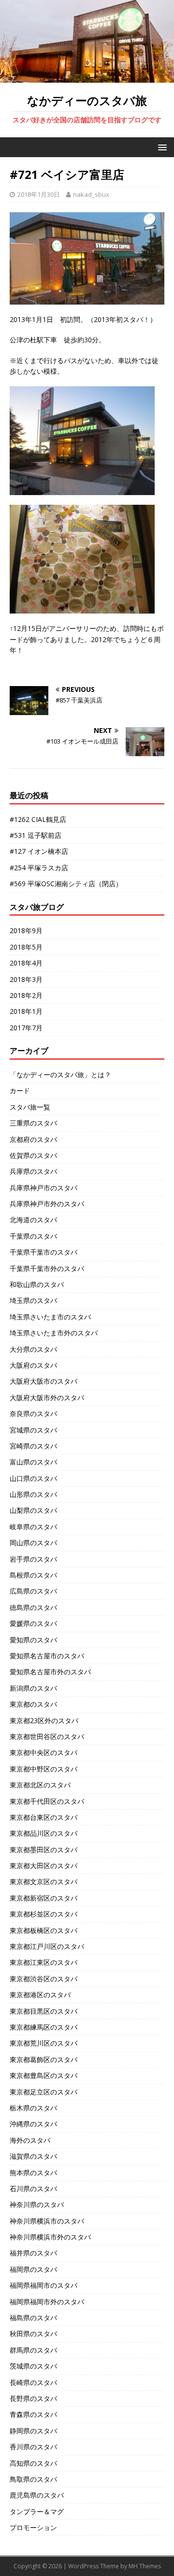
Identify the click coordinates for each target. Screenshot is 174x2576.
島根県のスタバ (33, 1575)
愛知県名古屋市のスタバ (47, 1656)
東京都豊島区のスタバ (43, 2075)
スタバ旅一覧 (30, 1107)
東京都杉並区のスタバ (43, 1914)
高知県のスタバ (33, 2463)
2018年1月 (26, 1011)
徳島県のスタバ (33, 1607)
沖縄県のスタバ (33, 2124)
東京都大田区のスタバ (43, 1866)
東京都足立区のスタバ (43, 2092)
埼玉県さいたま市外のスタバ (54, 1333)
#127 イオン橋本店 (39, 851)
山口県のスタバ (33, 1478)
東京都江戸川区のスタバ (47, 1946)
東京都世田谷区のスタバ (47, 1736)
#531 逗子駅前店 (36, 835)
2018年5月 (26, 947)
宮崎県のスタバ (33, 1446)
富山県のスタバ (33, 1462)
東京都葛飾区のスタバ (43, 2059)
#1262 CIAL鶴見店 (38, 819)
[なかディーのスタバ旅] (87, 77)
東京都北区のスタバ (40, 1785)
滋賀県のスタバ (33, 2156)
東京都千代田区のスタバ (47, 1801)
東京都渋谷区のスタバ (43, 1979)
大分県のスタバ (33, 1349)
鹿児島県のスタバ (37, 2495)
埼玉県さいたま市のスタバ (50, 1317)
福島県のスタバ (33, 2318)
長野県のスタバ (33, 2398)
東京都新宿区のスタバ (43, 1898)
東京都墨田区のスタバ (43, 1850)
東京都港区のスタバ (40, 1995)
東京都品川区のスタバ (43, 1833)
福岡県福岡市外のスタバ (47, 2302)
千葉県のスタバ (33, 1236)
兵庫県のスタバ (33, 1171)
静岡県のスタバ (33, 2431)
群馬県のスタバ (33, 2350)
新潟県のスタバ (33, 1688)
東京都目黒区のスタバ (43, 2011)
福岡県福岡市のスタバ (43, 2285)
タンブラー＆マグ (37, 2511)
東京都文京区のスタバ (43, 1881)
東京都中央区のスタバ (43, 1752)
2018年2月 (26, 995)
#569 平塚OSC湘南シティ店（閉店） (66, 884)
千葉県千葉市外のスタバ (47, 1268)
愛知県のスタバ (33, 1640)
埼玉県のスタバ (33, 1300)
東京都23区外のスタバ (44, 1720)
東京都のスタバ (33, 1704)
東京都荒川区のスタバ (43, 2043)
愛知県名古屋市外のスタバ (50, 1672)
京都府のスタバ (33, 1139)
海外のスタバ (30, 2140)
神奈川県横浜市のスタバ (47, 2221)
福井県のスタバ (33, 2253)
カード (20, 1090)
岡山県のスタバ (33, 1543)
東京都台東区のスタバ (43, 1817)
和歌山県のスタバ (37, 1284)
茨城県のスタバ (33, 2366)
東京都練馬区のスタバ (43, 2027)
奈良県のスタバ (33, 1413)
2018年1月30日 (39, 194)
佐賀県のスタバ (33, 1155)
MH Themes (145, 2566)
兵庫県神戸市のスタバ (43, 1188)
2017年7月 (26, 1028)
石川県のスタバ (33, 2188)
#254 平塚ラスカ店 (39, 868)
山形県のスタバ (33, 1494)
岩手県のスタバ (33, 1559)
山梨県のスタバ (33, 1510)
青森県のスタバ (33, 2414)
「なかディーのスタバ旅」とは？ (60, 1075)
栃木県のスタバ (33, 2108)
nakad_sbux (91, 194)
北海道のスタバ (33, 1220)
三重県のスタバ (33, 1123)
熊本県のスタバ (33, 2173)
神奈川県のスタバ (37, 2204)
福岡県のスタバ (33, 2269)
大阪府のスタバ (33, 1365)
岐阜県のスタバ (33, 1527)
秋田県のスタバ (33, 2334)
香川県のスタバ (33, 2447)
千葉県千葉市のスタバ (43, 1252)
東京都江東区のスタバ (43, 1962)
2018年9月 (26, 930)
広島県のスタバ (33, 1591)
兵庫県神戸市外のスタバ (47, 1204)
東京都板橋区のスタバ (43, 1930)
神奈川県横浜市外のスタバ (50, 2237)
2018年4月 (26, 963)
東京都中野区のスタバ (43, 1769)
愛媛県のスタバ (33, 1623)
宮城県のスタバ (33, 1430)
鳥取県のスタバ (33, 2479)
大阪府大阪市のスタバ (43, 1381)
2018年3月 (26, 979)
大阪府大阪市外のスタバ (47, 1398)
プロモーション (33, 2527)
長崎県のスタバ (33, 2382)
